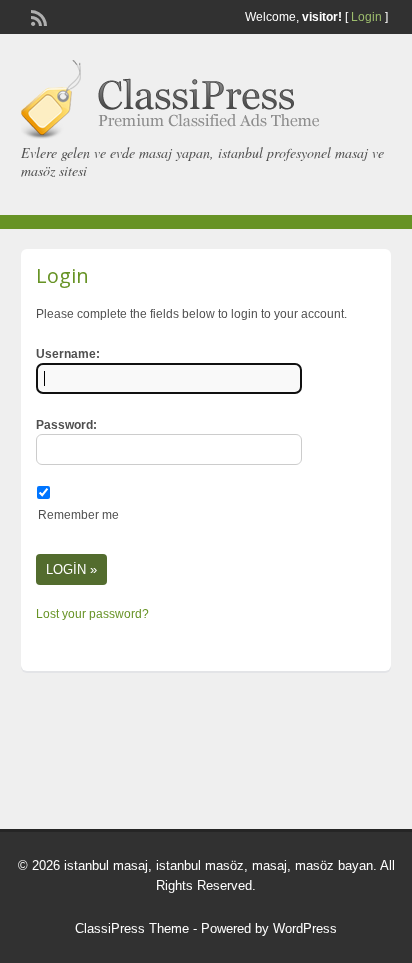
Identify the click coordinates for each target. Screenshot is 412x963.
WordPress (305, 928)
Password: (66, 425)
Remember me (78, 515)
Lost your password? (92, 614)
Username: (68, 354)
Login (366, 17)
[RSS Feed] (37, 16)
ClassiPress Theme (132, 928)
